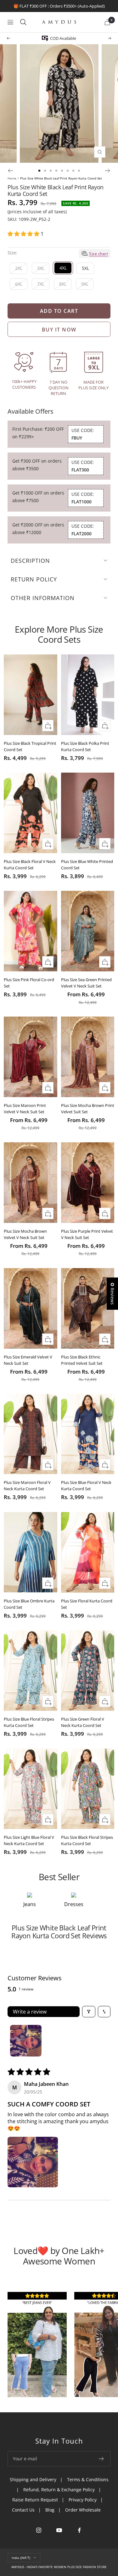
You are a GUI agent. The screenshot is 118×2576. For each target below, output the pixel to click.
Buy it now (59, 330)
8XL (63, 284)
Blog (50, 2510)
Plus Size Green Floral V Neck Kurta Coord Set (83, 1722)
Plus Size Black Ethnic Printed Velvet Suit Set (82, 1360)
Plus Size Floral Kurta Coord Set (87, 1604)
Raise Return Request (35, 2500)
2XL (19, 268)
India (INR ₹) (21, 2558)
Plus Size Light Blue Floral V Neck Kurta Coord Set (29, 1840)
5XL (85, 268)
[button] (24, 234)
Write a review (30, 2012)
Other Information (43, 598)
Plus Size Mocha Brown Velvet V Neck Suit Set (25, 1234)
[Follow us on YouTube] (59, 2530)
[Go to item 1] (26, 2041)
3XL (41, 268)
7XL (41, 284)
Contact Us (23, 2510)
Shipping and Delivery (33, 2479)
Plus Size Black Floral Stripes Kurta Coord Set (87, 1840)
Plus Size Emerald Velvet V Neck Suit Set (28, 1360)
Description (30, 561)
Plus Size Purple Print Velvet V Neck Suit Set (87, 1234)
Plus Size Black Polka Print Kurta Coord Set (85, 746)
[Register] (101, 2459)
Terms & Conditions (88, 2479)
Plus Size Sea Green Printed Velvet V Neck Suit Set (86, 983)
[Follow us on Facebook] (79, 2530)
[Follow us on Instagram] (39, 2530)
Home (12, 178)
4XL (63, 268)
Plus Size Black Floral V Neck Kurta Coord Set (30, 865)
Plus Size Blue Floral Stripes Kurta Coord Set (29, 1722)
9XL (85, 284)
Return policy (34, 579)
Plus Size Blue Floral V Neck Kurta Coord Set (86, 1485)
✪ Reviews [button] (112, 1294)
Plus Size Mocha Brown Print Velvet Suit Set (88, 1109)
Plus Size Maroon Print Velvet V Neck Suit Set (25, 1109)
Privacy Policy (83, 2500)
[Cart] (107, 22)
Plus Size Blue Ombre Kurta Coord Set (29, 1604)
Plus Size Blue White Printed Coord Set (87, 865)
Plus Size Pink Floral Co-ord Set (29, 983)
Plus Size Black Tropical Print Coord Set (30, 746)
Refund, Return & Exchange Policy (59, 2490)
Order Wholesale (83, 2510)
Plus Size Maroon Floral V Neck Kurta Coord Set (27, 1485)
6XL (19, 284)
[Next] (108, 171)
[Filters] (89, 2012)
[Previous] (10, 171)
